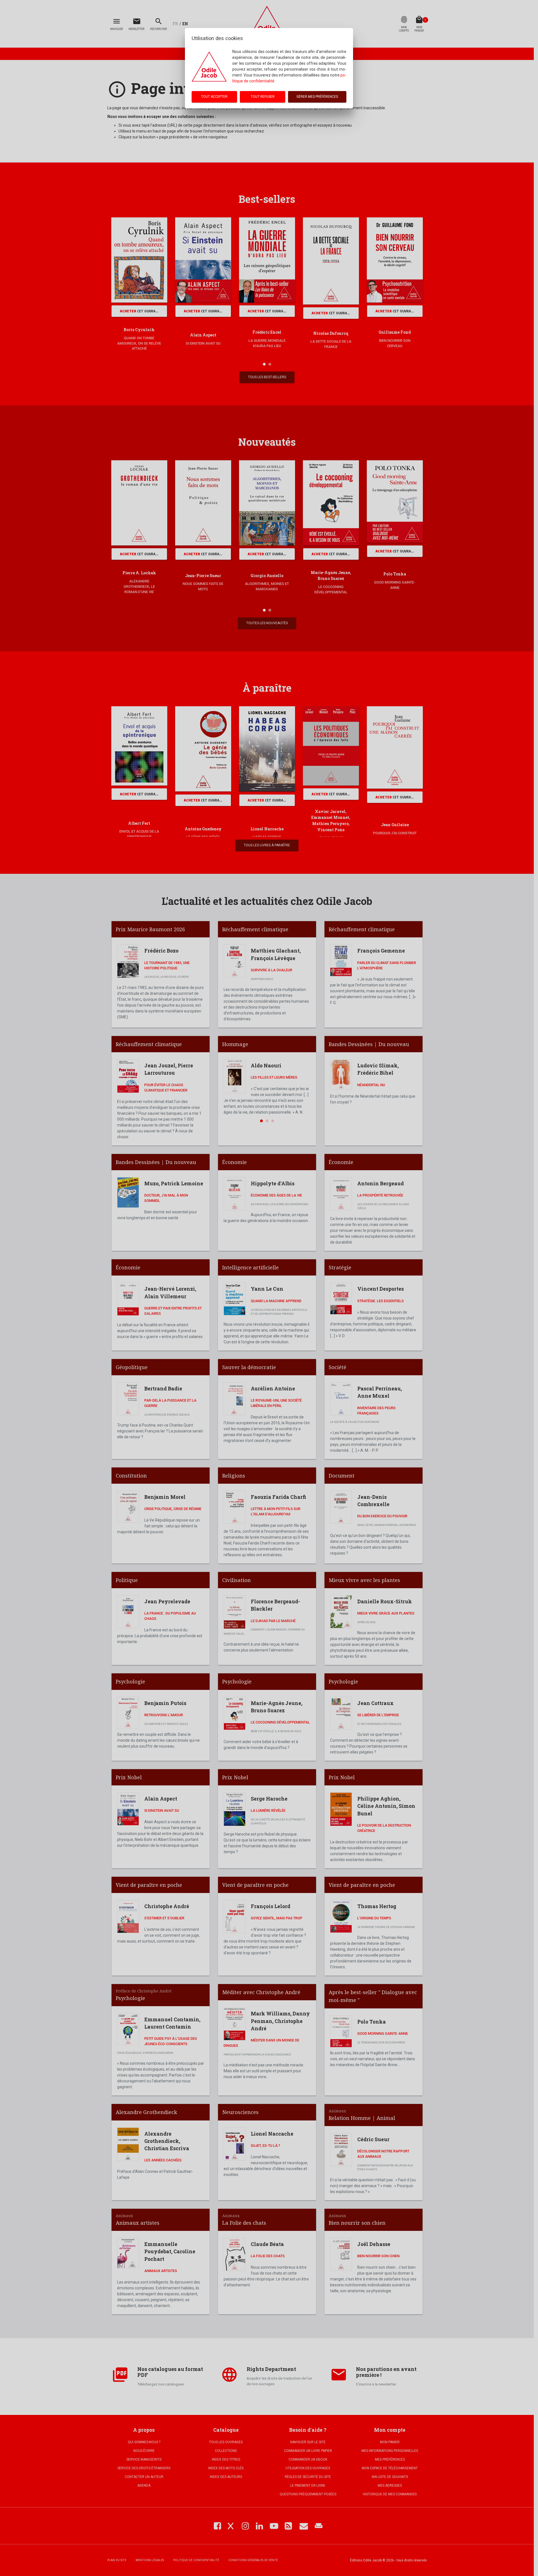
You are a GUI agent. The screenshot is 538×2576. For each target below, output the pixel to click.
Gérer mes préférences (317, 97)
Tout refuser (263, 97)
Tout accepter (214, 97)
